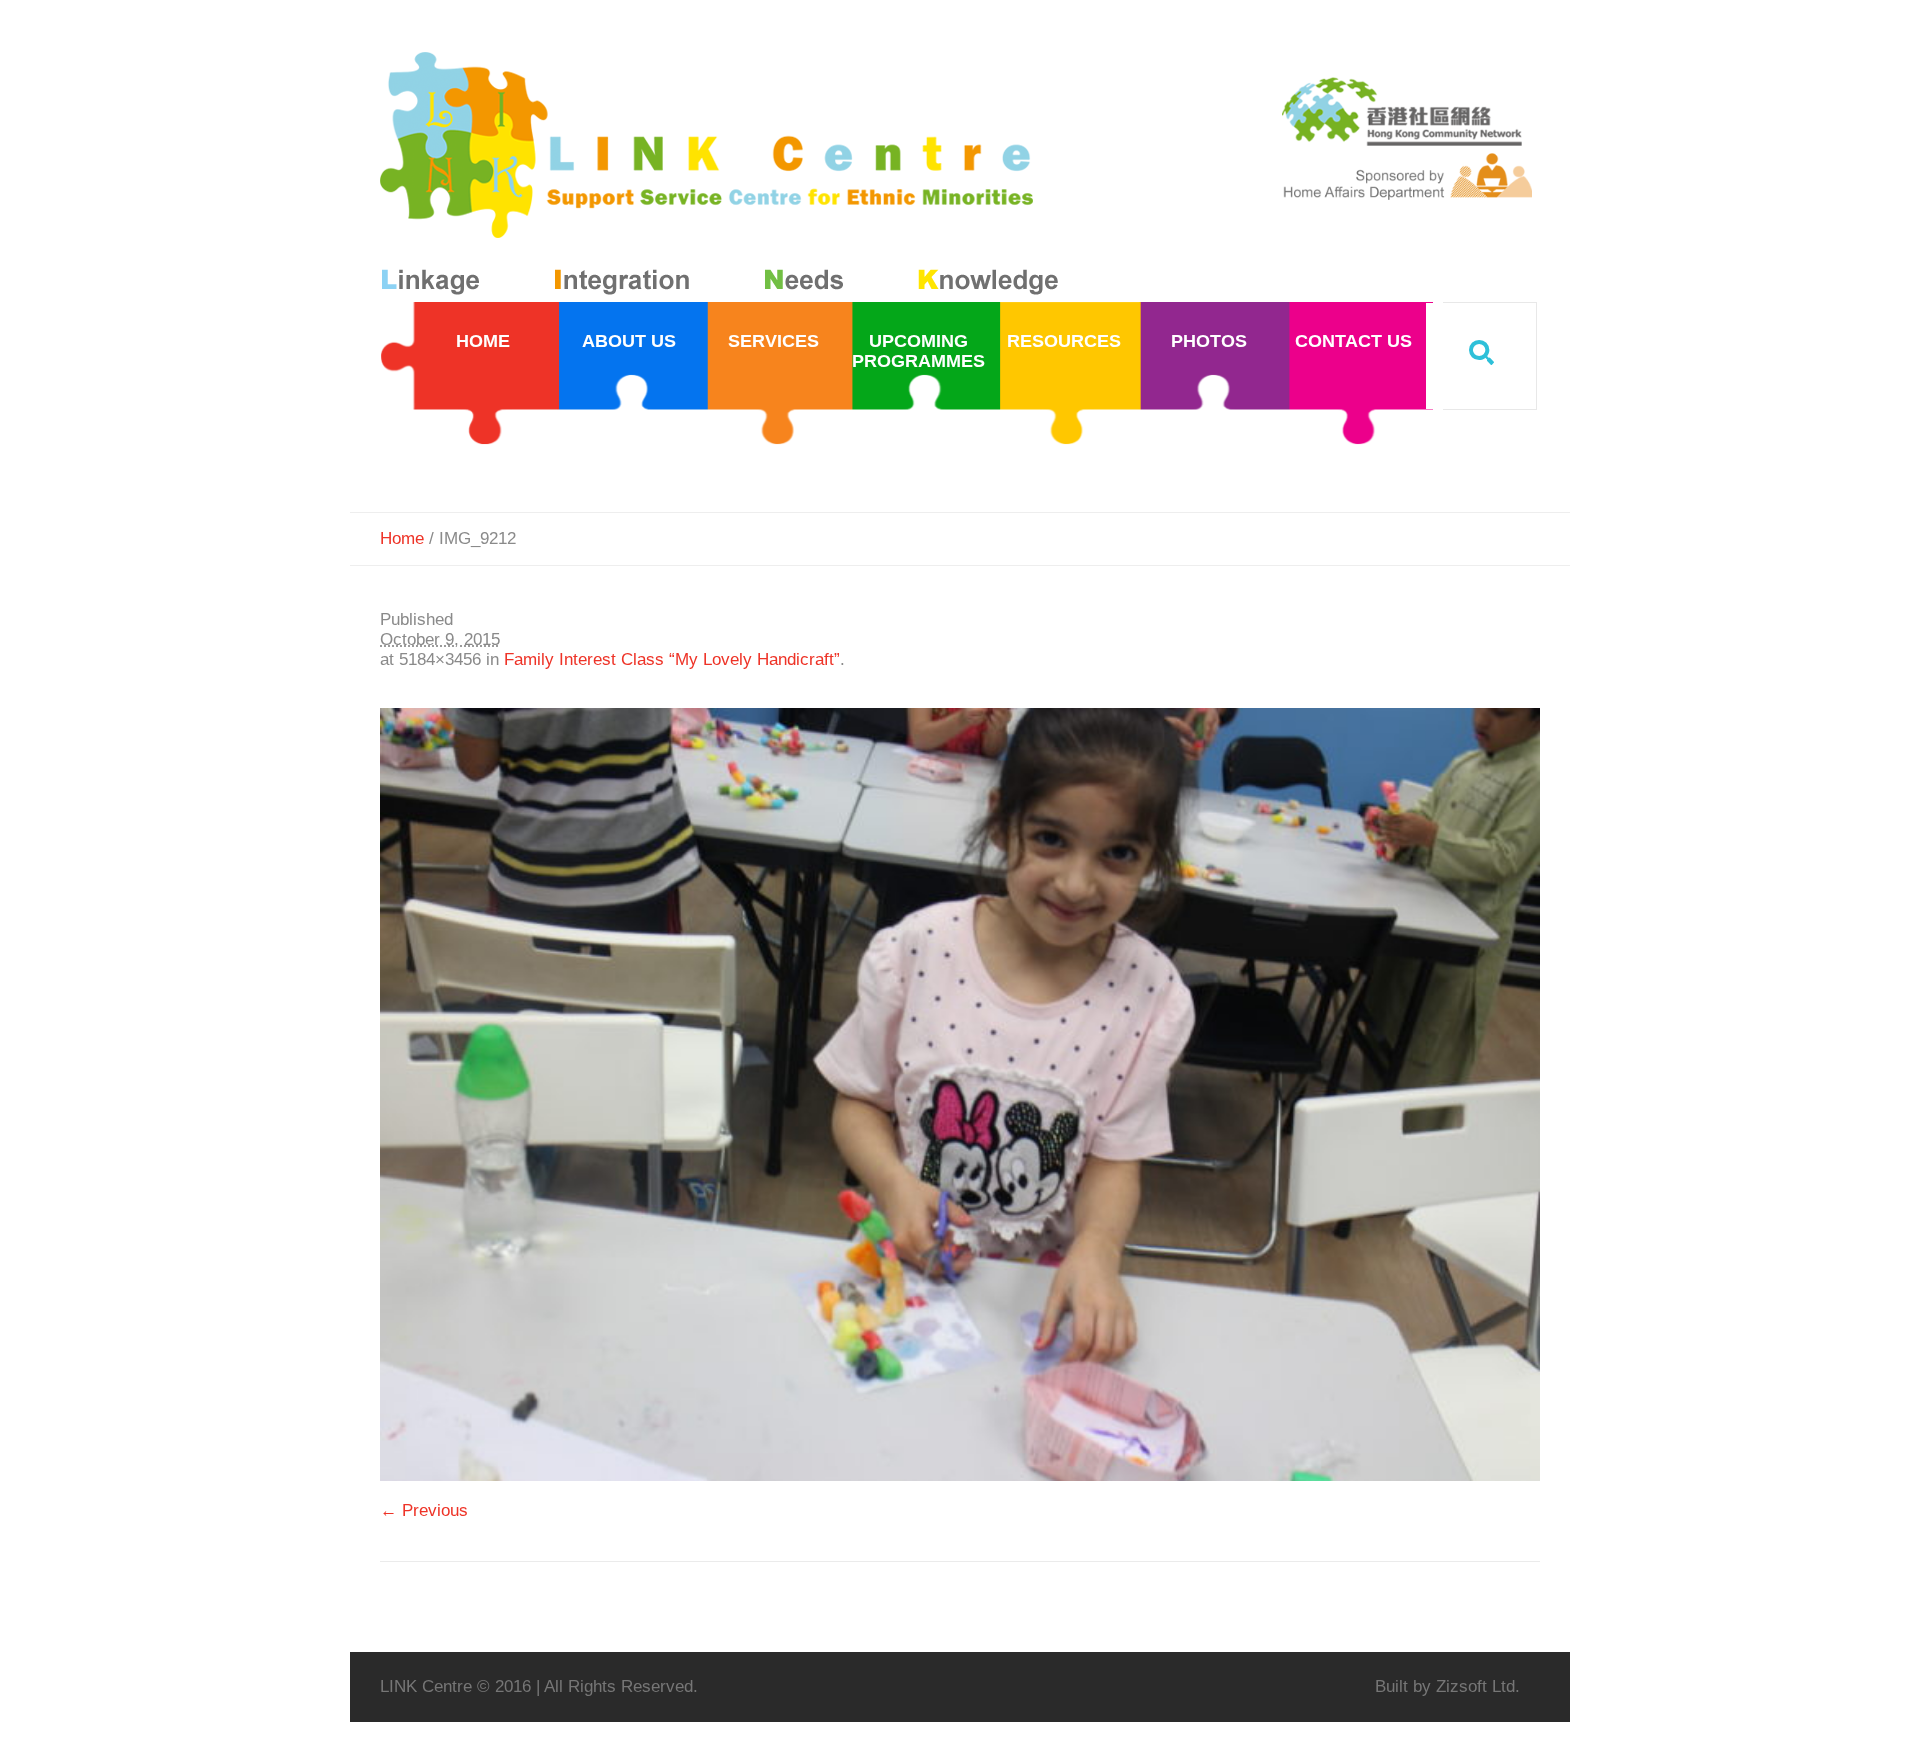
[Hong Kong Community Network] (723, 177)
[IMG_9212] (960, 1094)
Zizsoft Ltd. (1478, 1686)
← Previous (424, 1510)
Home (402, 538)
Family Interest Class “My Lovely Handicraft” (672, 659)
